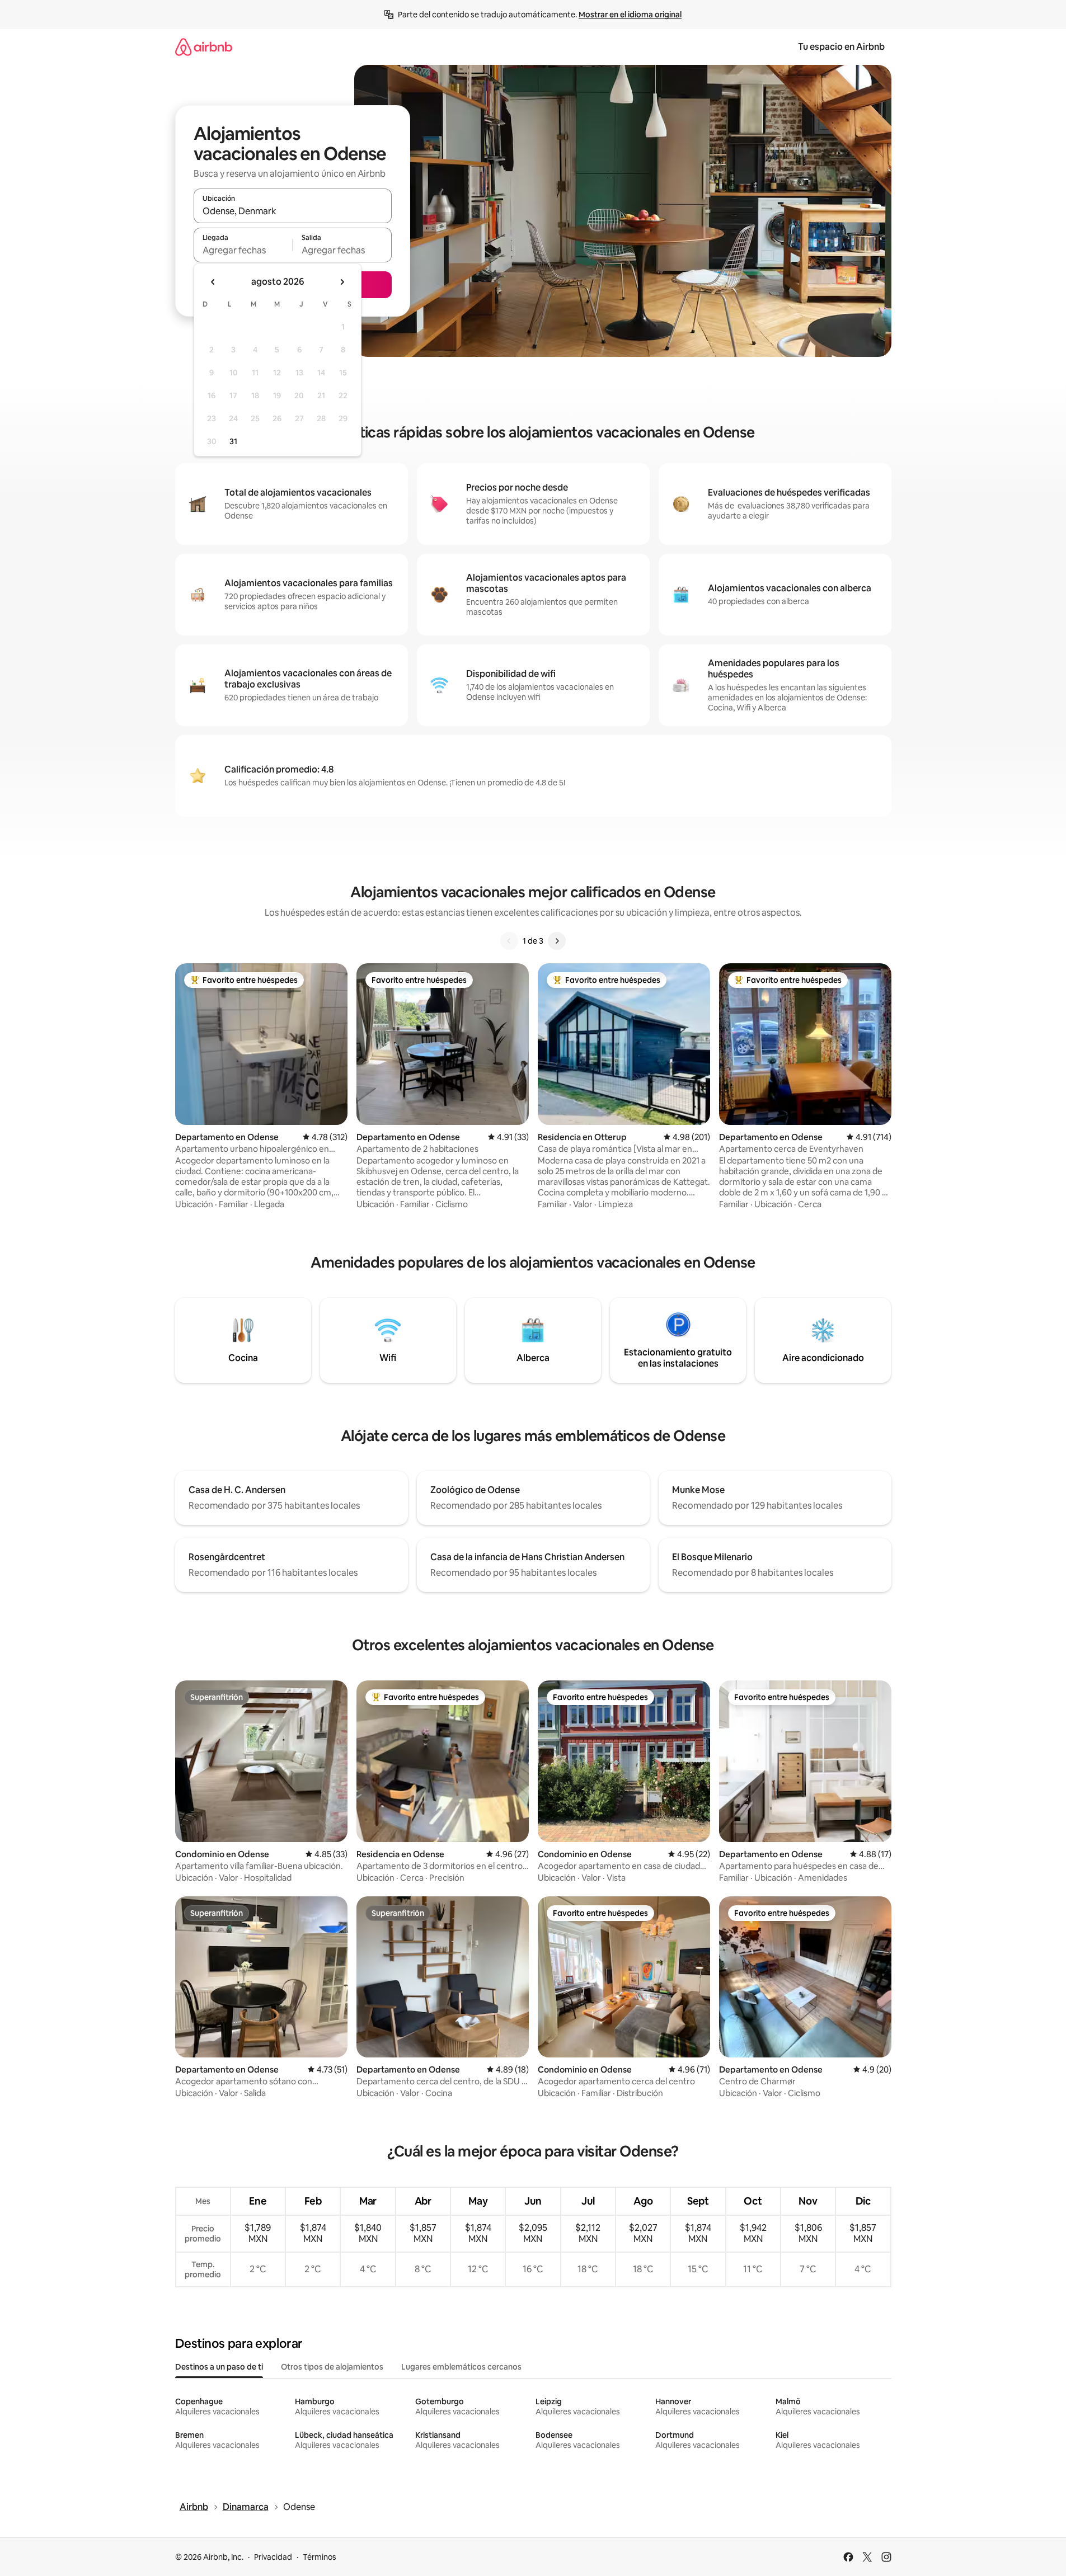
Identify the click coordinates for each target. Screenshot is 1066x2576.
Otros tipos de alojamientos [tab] (332, 2367)
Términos (320, 2557)
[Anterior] (509, 941)
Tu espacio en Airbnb (841, 47)
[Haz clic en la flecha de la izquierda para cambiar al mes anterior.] (213, 282)
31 (233, 441)
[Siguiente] (557, 941)
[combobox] (293, 211)
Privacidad (273, 2557)
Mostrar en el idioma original (630, 15)
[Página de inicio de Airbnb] (204, 47)
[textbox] (243, 250)
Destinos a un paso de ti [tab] (219, 2367)
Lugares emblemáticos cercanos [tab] (461, 2367)
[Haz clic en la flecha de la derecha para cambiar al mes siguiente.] (342, 282)
